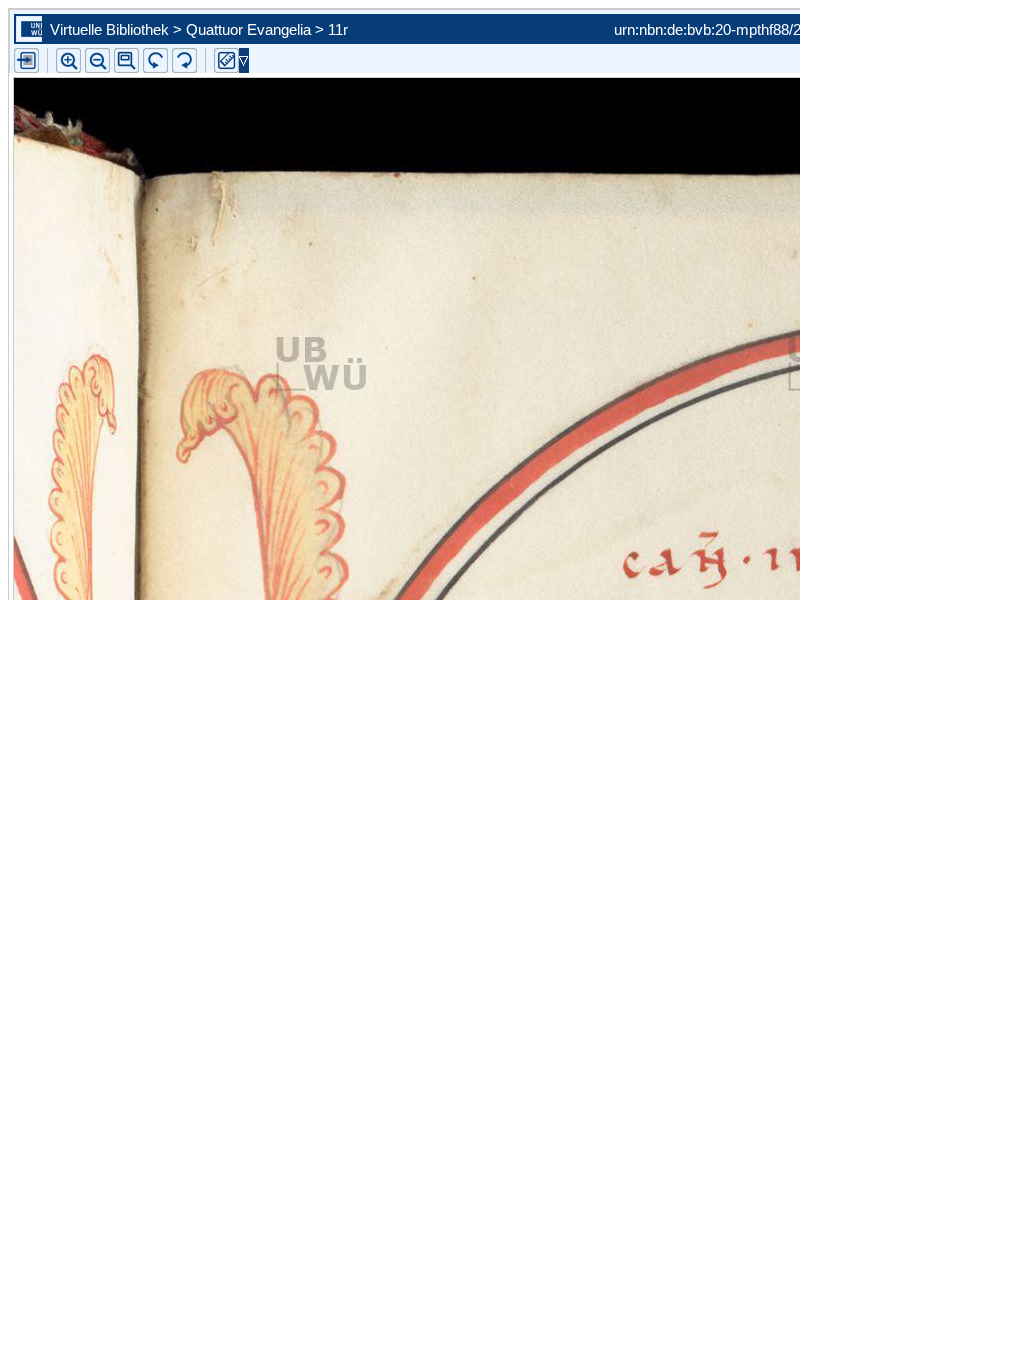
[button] (126, 60)
